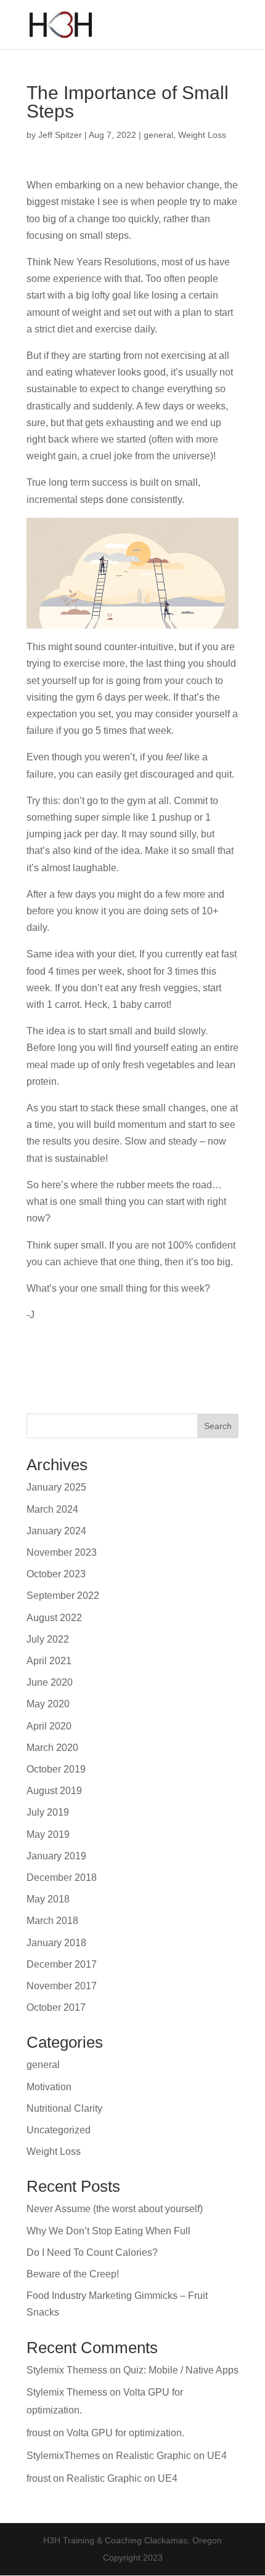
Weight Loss (202, 135)
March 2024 (52, 1509)
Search (218, 1426)
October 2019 (56, 1769)
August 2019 (54, 1791)
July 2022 (48, 1639)
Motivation (49, 2087)
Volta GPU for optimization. (125, 2433)
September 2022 (63, 1596)
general (158, 135)
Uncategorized (59, 2130)
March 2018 (52, 1921)
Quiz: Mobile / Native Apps (181, 2370)
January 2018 (56, 1943)
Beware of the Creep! (73, 2274)
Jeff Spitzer (60, 135)
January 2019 (56, 1856)
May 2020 (48, 1704)
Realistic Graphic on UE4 (171, 2456)
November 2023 (62, 1552)
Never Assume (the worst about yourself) (115, 2209)
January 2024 (56, 1531)
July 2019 (48, 1812)
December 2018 (62, 1878)
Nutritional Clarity (64, 2108)
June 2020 (50, 1682)
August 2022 (54, 1618)
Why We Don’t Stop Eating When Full (108, 2231)
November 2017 (62, 1986)
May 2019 (48, 1834)
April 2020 (49, 1726)
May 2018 (48, 1899)
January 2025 (56, 1487)
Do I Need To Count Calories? (92, 2252)
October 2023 (56, 1574)
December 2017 (62, 1964)
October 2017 (56, 2007)
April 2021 (49, 1661)
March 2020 (52, 1748)
